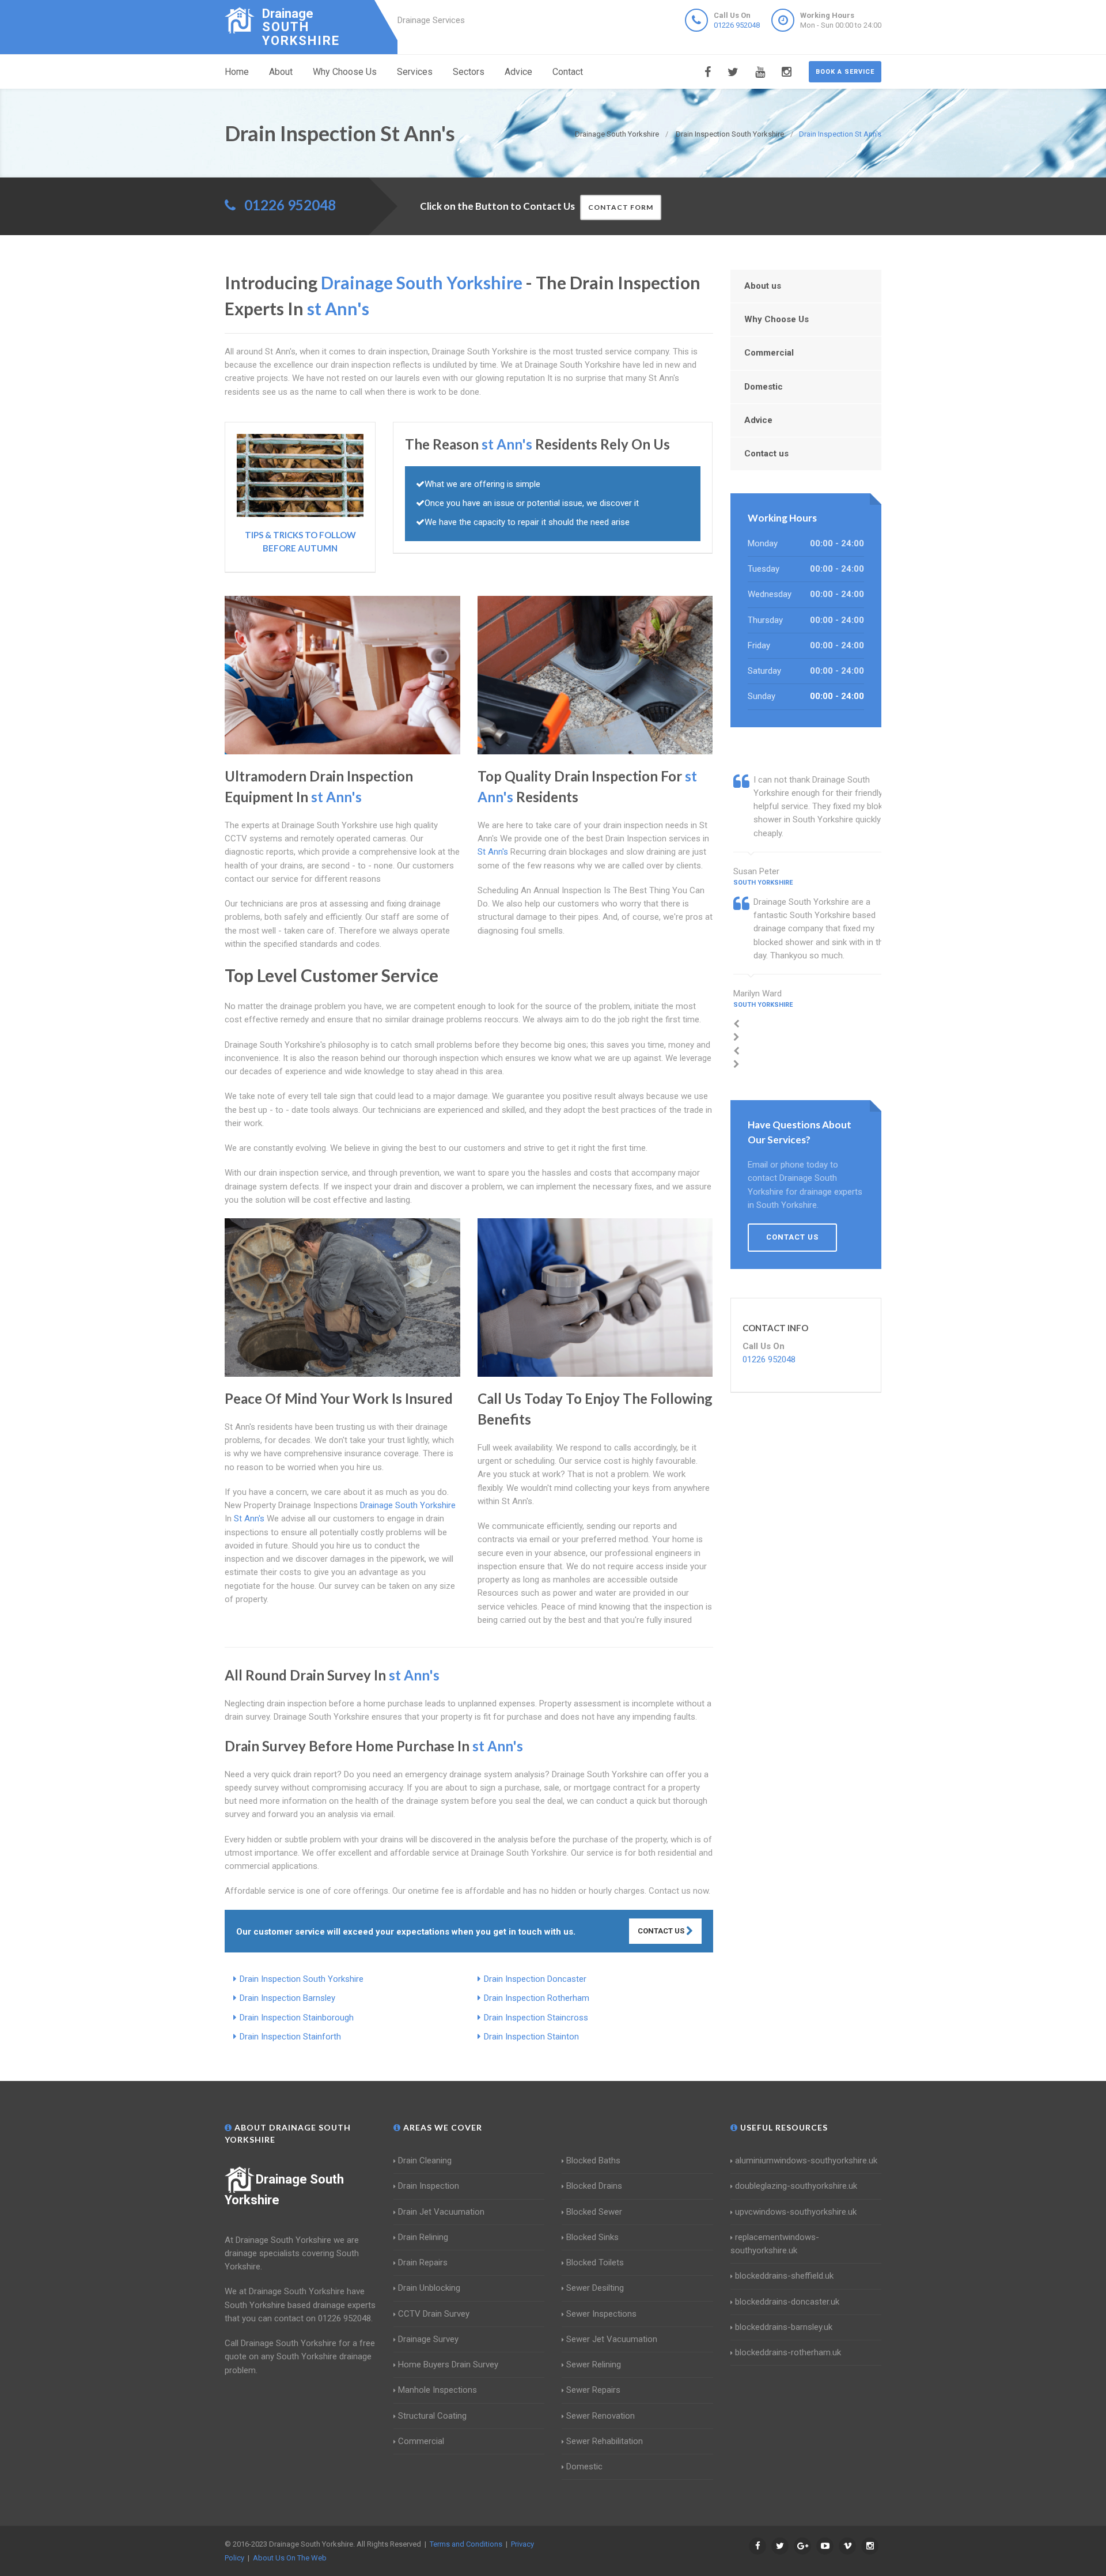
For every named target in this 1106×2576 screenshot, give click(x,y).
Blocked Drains (594, 2186)
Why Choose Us (345, 72)
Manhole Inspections (438, 2390)
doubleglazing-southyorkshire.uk (796, 2186)
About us (763, 286)
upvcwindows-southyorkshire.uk (796, 2212)
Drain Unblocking (429, 2288)
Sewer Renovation (601, 2416)
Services (415, 72)
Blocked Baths (593, 2160)
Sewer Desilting (595, 2288)
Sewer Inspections (601, 2314)
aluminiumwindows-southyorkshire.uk (806, 2160)
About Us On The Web (290, 2558)
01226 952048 (737, 25)
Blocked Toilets (595, 2263)
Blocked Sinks (592, 2237)
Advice (518, 72)
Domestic (764, 387)
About (281, 72)
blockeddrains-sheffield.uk (784, 2276)
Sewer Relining (594, 2365)
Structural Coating (432, 2416)
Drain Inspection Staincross (536, 2018)
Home (237, 72)
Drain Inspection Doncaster (535, 1979)
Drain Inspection (429, 2186)
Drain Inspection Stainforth (290, 2037)
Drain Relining (423, 2237)
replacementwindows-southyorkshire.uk (775, 2244)
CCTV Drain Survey (434, 2314)
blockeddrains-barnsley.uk (784, 2327)
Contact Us (662, 1931)
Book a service (845, 72)
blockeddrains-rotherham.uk (788, 2352)
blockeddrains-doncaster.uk (787, 2302)
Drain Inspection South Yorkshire (302, 1979)
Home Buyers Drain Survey (448, 2365)
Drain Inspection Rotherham (537, 1998)
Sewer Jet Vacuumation (612, 2339)
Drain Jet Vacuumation (441, 2212)
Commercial (769, 353)
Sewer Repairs (593, 2390)
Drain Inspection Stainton (531, 2037)
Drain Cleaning (425, 2160)
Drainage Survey (428, 2339)
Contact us (766, 454)
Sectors (469, 72)
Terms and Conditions (466, 2544)
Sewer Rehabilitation (605, 2441)
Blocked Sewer (594, 2212)
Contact (568, 72)
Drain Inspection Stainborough (297, 2018)
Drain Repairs (423, 2263)
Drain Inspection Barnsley (287, 1998)
